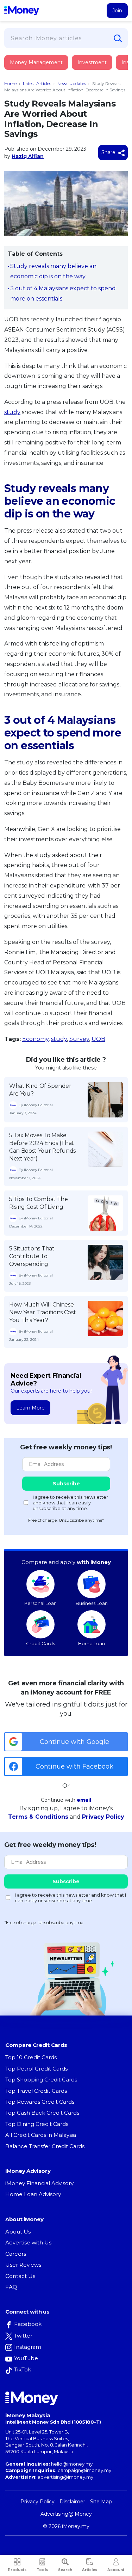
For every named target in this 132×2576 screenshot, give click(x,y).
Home (10, 83)
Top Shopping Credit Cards (41, 2080)
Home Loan (92, 1643)
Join (117, 11)
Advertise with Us (28, 2242)
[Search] (118, 38)
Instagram (28, 2347)
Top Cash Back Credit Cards (42, 2113)
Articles (90, 2570)
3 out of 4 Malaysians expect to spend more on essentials (63, 293)
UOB (98, 1039)
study (12, 412)
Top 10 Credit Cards (31, 2057)
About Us (18, 2232)
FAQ (11, 2287)
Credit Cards (40, 1643)
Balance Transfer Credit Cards (45, 2146)
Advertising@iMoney (66, 2514)
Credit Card (39, 70)
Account (116, 2570)
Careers (16, 2254)
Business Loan (92, 1603)
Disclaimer (72, 2502)
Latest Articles (37, 83)
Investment (92, 62)
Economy (35, 1039)
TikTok (23, 2369)
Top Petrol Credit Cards (36, 2069)
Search (65, 2570)
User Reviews (23, 2265)
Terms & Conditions (38, 1817)
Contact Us (20, 2276)
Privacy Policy (103, 1817)
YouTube (26, 2358)
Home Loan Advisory (33, 2194)
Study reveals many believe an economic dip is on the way (53, 271)
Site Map (101, 2502)
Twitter (23, 2336)
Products (17, 2570)
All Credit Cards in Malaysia (41, 2135)
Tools (42, 2570)
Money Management (36, 62)
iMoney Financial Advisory (39, 2183)
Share (109, 152)
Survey (79, 1039)
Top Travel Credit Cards (36, 2091)
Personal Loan (40, 1603)
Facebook (28, 2324)
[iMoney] (22, 11)
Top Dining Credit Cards (37, 2124)
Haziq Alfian (28, 156)
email (84, 1800)
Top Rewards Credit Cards (40, 2102)
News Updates (72, 83)
